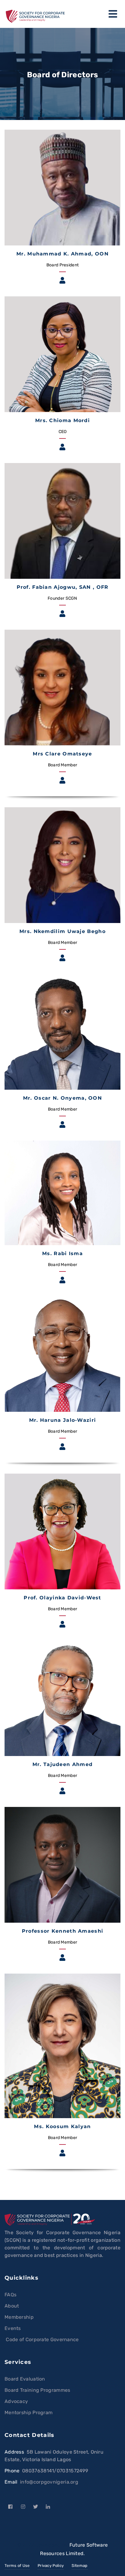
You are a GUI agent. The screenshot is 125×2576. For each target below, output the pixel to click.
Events (13, 2328)
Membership (19, 2317)
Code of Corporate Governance (42, 2339)
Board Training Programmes (37, 2390)
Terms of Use (17, 2566)
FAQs (10, 2295)
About (12, 2306)
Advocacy (16, 2401)
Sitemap (79, 2566)
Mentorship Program (29, 2413)
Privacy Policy (51, 2566)
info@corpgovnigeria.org (49, 2482)
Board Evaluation (25, 2379)
